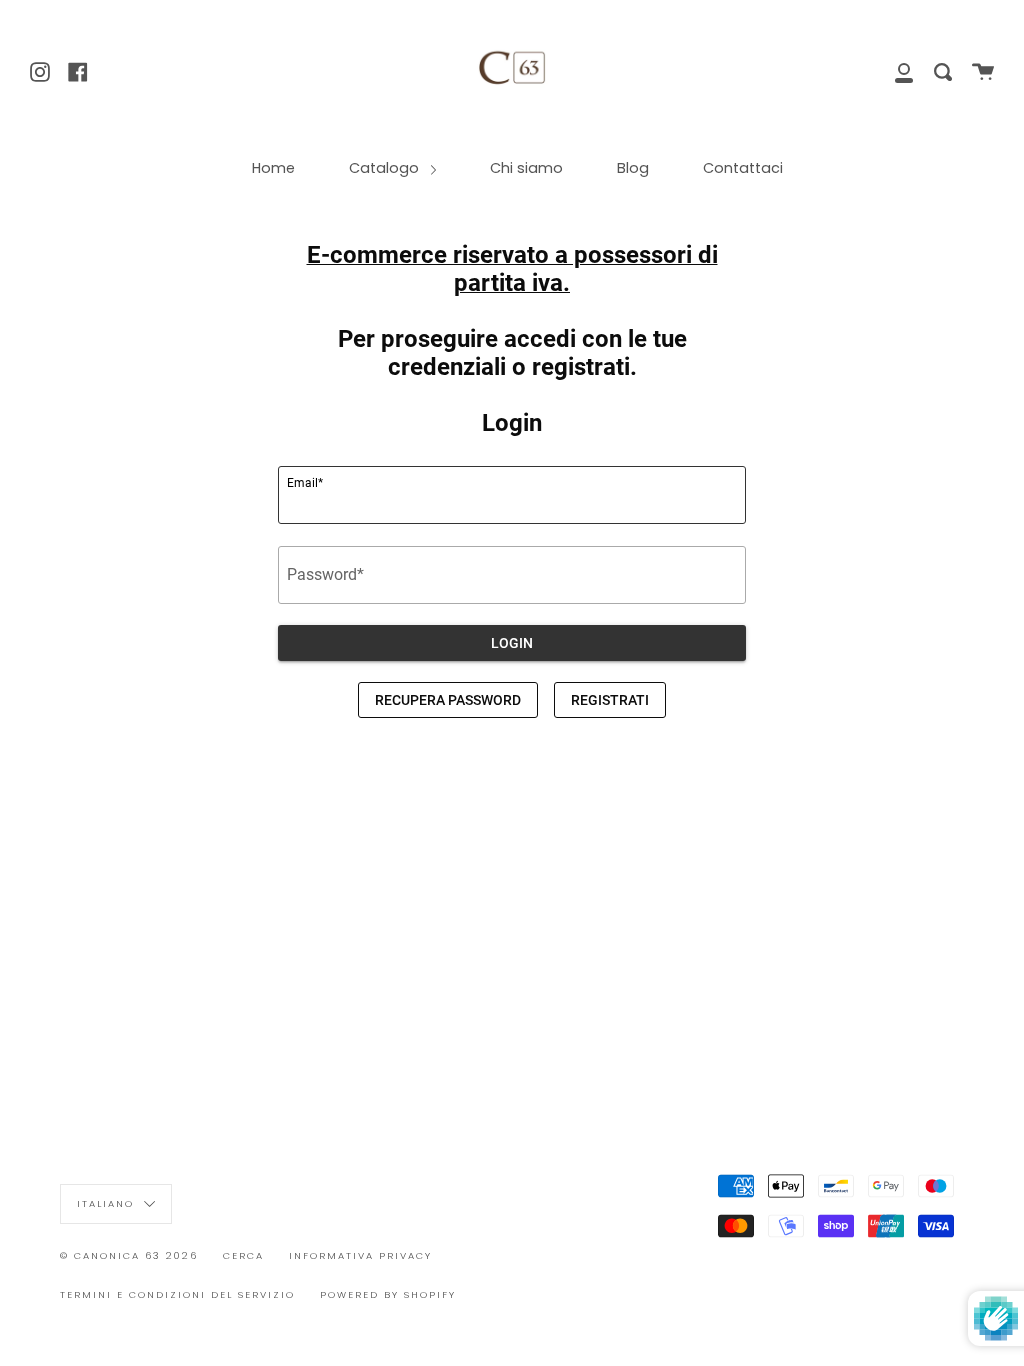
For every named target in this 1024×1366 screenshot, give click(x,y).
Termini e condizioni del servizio (177, 1294)
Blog (633, 168)
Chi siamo (526, 168)
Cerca (243, 1255)
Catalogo (386, 168)
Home (273, 168)
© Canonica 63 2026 (129, 1255)
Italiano (108, 1202)
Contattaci (743, 168)
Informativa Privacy (360, 1255)
